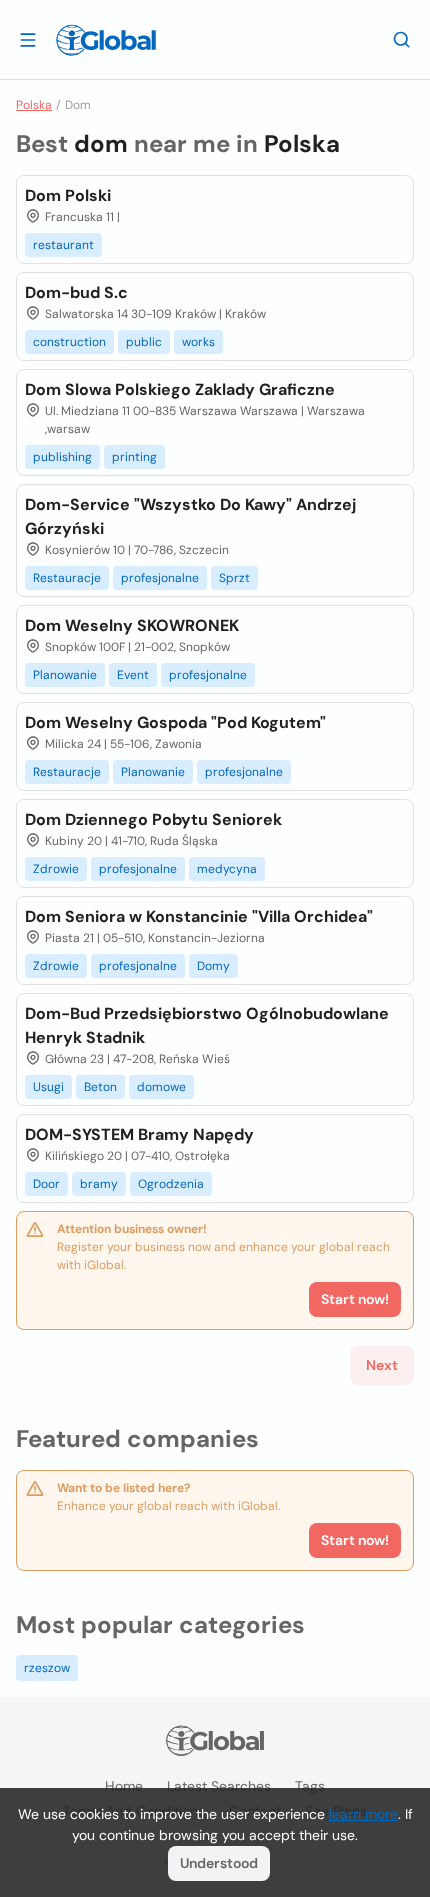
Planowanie (65, 675)
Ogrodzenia (171, 1184)
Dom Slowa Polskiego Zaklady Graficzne (180, 389)
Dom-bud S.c (76, 292)
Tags (310, 1786)
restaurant (63, 245)
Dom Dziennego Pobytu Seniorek (153, 819)
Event (133, 675)
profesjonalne (160, 578)
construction (69, 342)
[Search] (402, 39)
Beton (100, 1087)
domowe (161, 1087)
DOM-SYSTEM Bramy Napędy (139, 1134)
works (198, 342)
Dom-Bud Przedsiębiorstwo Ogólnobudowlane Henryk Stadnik (207, 1025)
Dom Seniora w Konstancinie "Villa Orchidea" (199, 916)
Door (46, 1184)
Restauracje (67, 578)
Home (124, 1786)
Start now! (355, 1540)
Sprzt (234, 578)
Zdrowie (56, 869)
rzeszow (47, 1668)
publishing (62, 457)
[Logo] (106, 40)
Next (382, 1365)
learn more (363, 1814)
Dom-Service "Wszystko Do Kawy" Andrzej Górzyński (190, 516)
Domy (213, 966)
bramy (99, 1184)
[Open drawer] (28, 39)
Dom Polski (68, 195)
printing (134, 457)
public (144, 342)
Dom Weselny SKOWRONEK (132, 625)
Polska (34, 105)
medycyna (227, 869)
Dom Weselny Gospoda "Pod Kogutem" (175, 722)
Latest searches (219, 1786)
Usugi (48, 1087)
